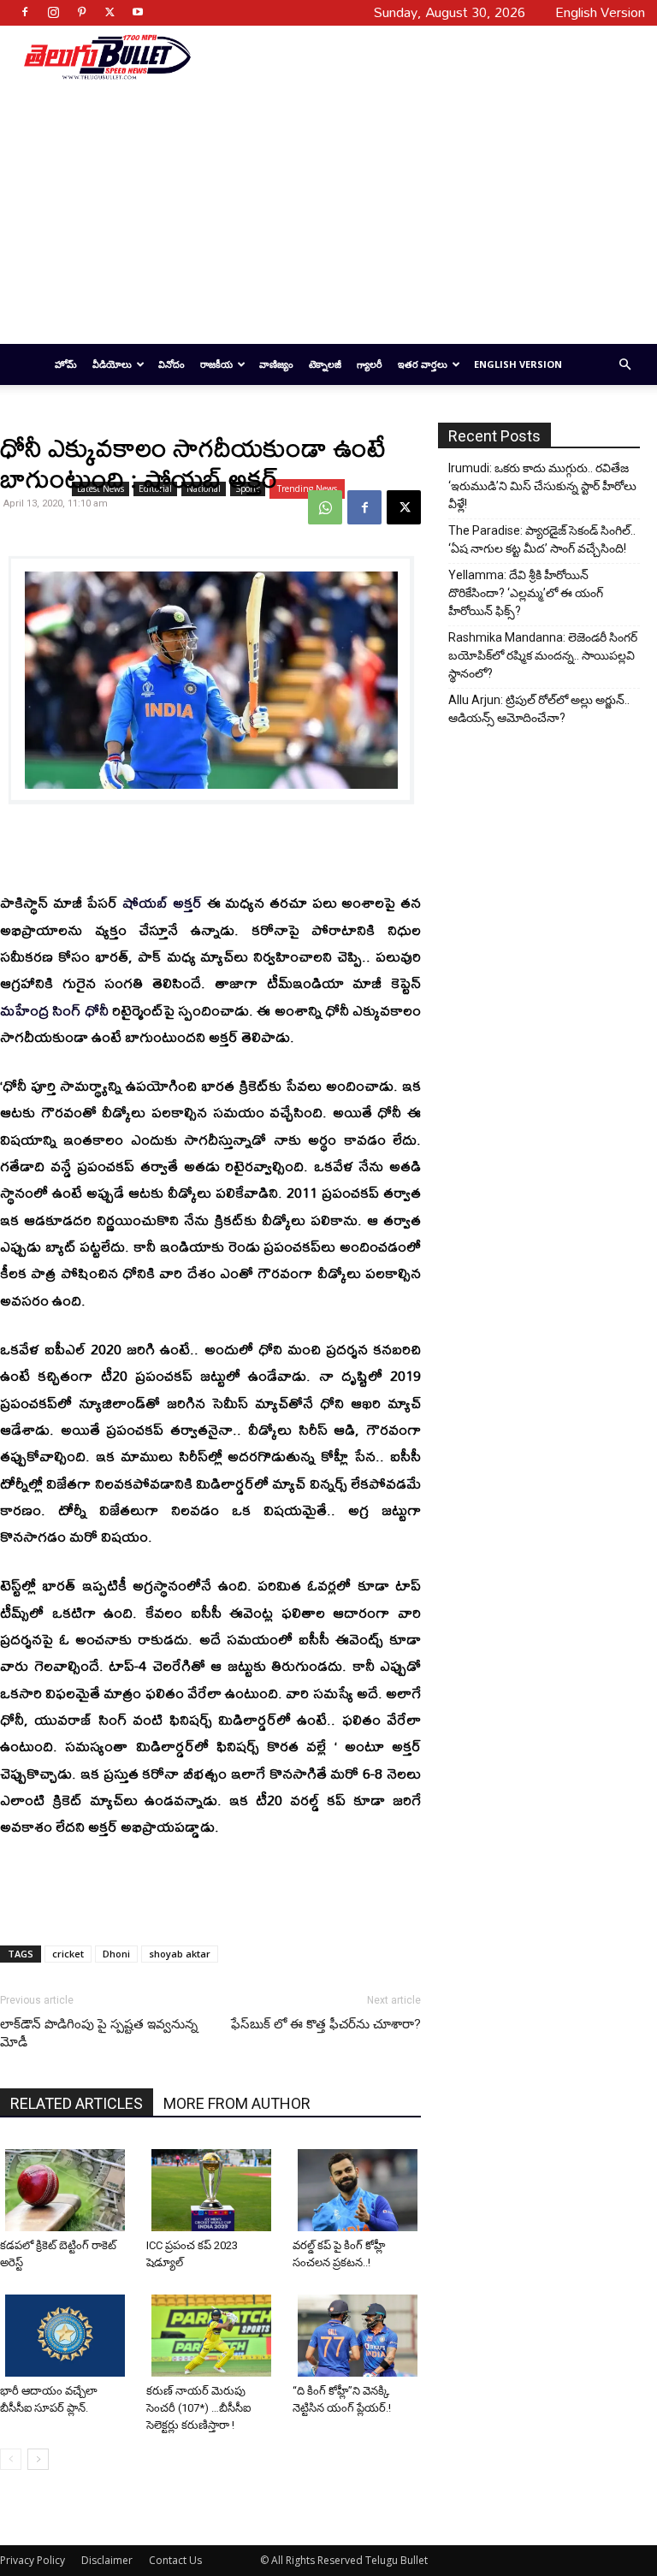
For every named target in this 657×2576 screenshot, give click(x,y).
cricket (68, 1954)
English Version (518, 364)
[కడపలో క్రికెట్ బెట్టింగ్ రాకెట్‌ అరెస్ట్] (67, 2190)
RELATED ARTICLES (77, 2103)
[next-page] (38, 2459)
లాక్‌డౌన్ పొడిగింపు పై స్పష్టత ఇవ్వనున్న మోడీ (99, 2033)
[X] (109, 12)
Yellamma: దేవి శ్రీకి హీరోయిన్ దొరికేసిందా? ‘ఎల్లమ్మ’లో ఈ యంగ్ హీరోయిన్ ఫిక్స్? (526, 593)
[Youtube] (138, 12)
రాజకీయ (216, 364)
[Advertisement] (411, 56)
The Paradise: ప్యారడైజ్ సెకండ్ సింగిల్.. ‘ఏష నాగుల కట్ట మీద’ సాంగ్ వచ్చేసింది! (542, 539)
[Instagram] (53, 12)
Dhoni (116, 1954)
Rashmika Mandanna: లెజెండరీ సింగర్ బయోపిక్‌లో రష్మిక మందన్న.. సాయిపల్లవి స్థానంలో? (543, 655)
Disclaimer (107, 2560)
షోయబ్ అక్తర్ (162, 902)
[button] (624, 365)
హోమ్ (66, 364)
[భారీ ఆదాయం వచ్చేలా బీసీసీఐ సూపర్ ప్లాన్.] (67, 2336)
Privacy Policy (33, 2560)
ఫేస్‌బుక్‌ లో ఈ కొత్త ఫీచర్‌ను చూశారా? (326, 2024)
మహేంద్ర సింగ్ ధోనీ (54, 1010)
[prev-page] (11, 2459)
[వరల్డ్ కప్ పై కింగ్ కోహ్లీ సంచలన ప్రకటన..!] (359, 2190)
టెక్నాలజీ (325, 364)
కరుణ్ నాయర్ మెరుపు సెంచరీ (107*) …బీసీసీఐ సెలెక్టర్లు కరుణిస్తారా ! (198, 2408)
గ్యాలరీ (370, 364)
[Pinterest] (81, 12)
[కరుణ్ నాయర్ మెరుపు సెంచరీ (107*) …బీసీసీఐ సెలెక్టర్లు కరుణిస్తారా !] (213, 2336)
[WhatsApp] (325, 507)
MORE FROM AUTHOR (237, 2103)
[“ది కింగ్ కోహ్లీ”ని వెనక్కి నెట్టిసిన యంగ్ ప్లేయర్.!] (359, 2336)
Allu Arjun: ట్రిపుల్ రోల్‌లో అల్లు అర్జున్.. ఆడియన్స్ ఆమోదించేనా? (539, 709)
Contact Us (175, 2560)
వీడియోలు (112, 364)
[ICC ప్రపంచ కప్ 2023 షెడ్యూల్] (213, 2190)
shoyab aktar (180, 1954)
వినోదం (172, 364)
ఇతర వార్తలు (423, 364)
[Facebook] (25, 12)
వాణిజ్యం (276, 364)
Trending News (307, 489)
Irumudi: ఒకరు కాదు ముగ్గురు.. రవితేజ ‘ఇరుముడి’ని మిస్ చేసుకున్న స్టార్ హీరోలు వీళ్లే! (542, 486)
